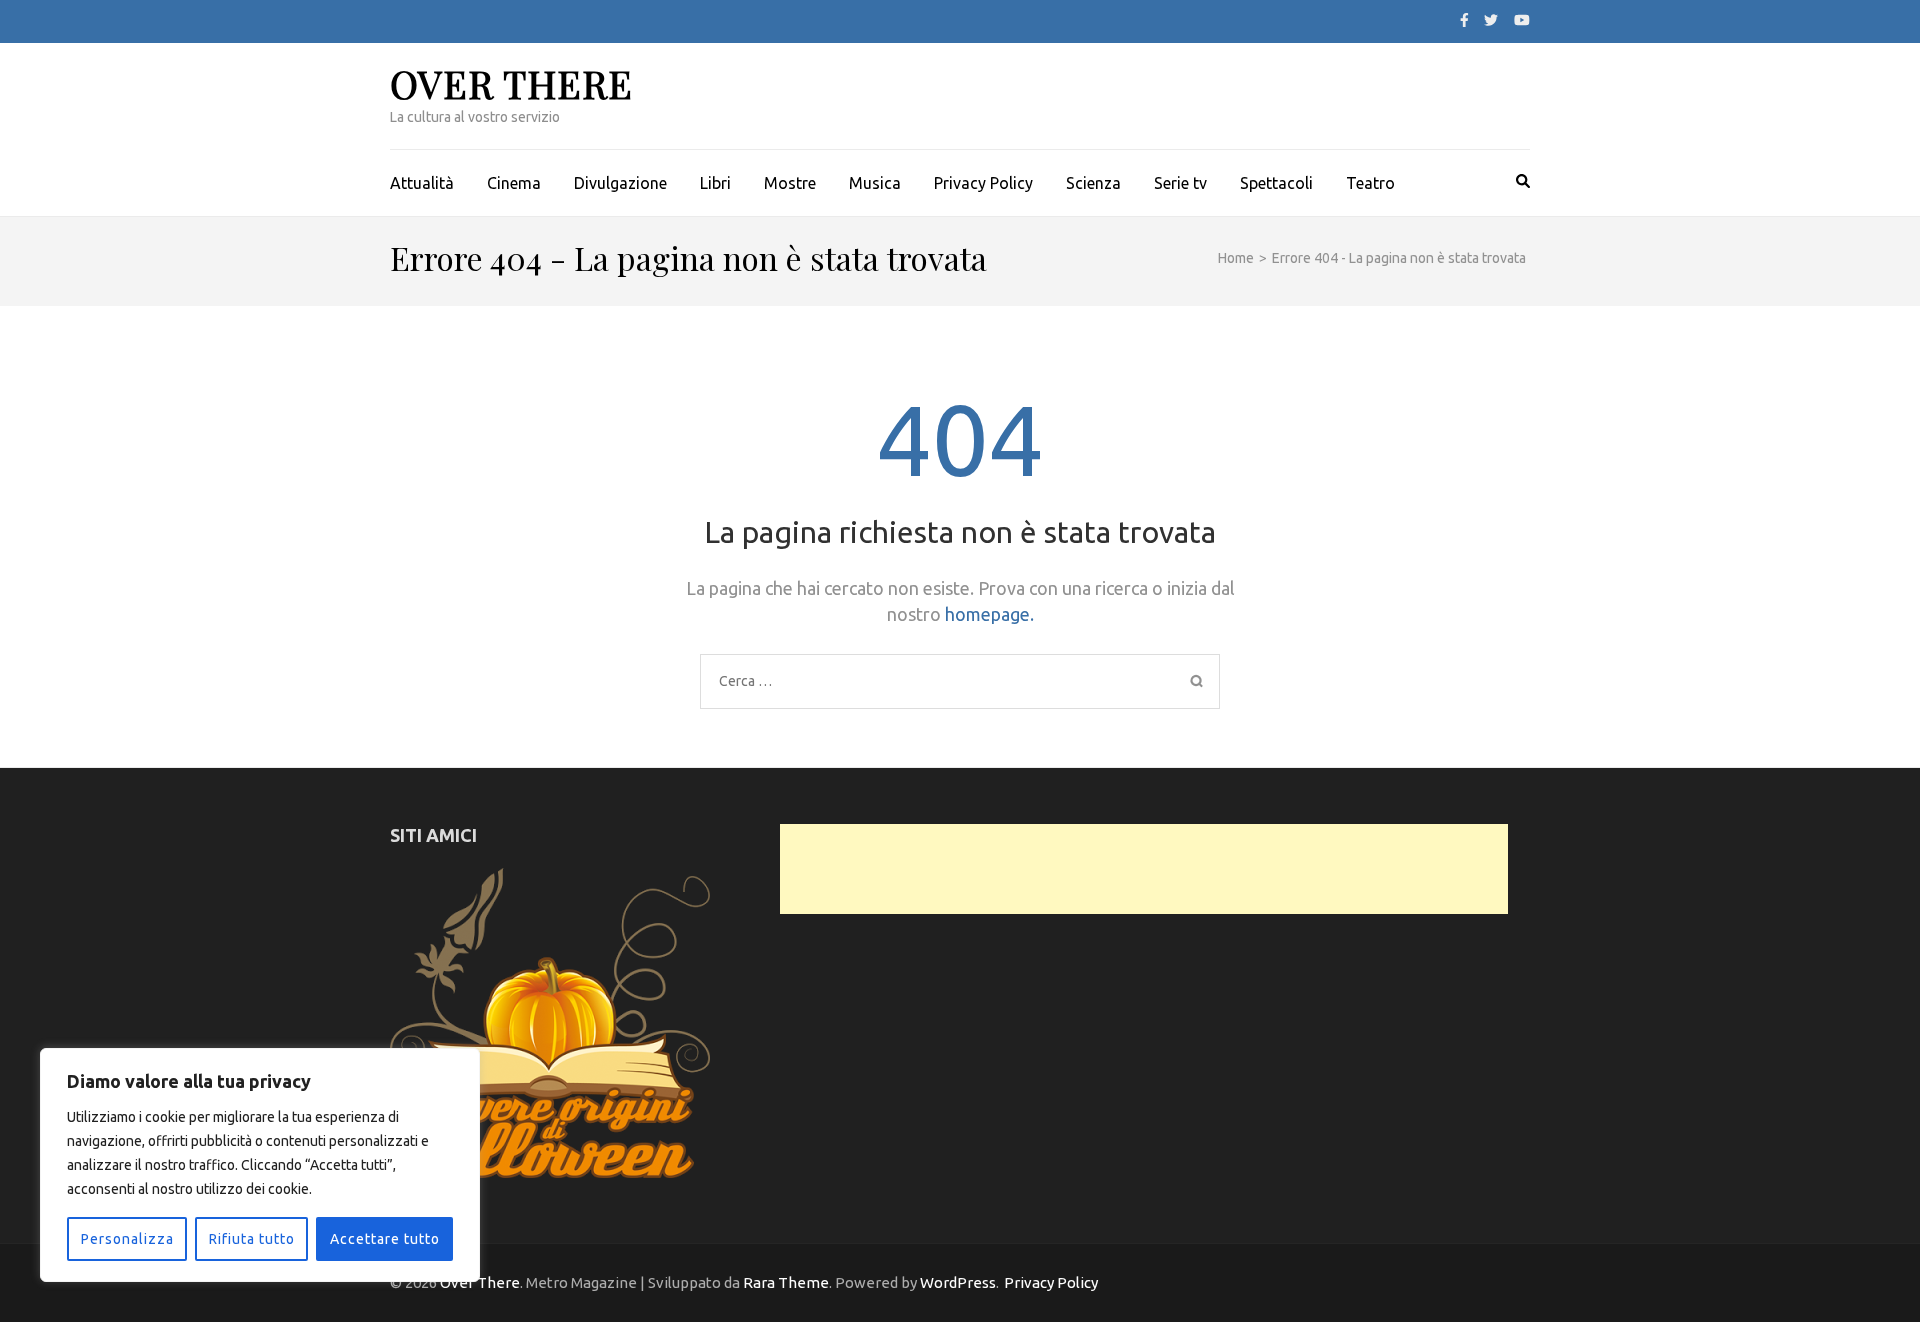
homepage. (989, 614)
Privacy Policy (983, 183)
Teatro (1370, 183)
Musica (875, 183)
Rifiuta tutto (252, 1239)
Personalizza (127, 1239)
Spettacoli (1276, 183)
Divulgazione (620, 183)
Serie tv (1180, 183)
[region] (260, 1165)
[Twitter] (1491, 20)
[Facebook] (1464, 20)
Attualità (422, 183)
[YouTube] (1522, 20)
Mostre (790, 183)
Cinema (514, 183)
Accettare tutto (385, 1239)
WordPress (958, 1282)
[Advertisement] (1144, 869)
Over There (511, 83)
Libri (715, 183)
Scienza (1093, 183)
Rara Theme (786, 1282)
